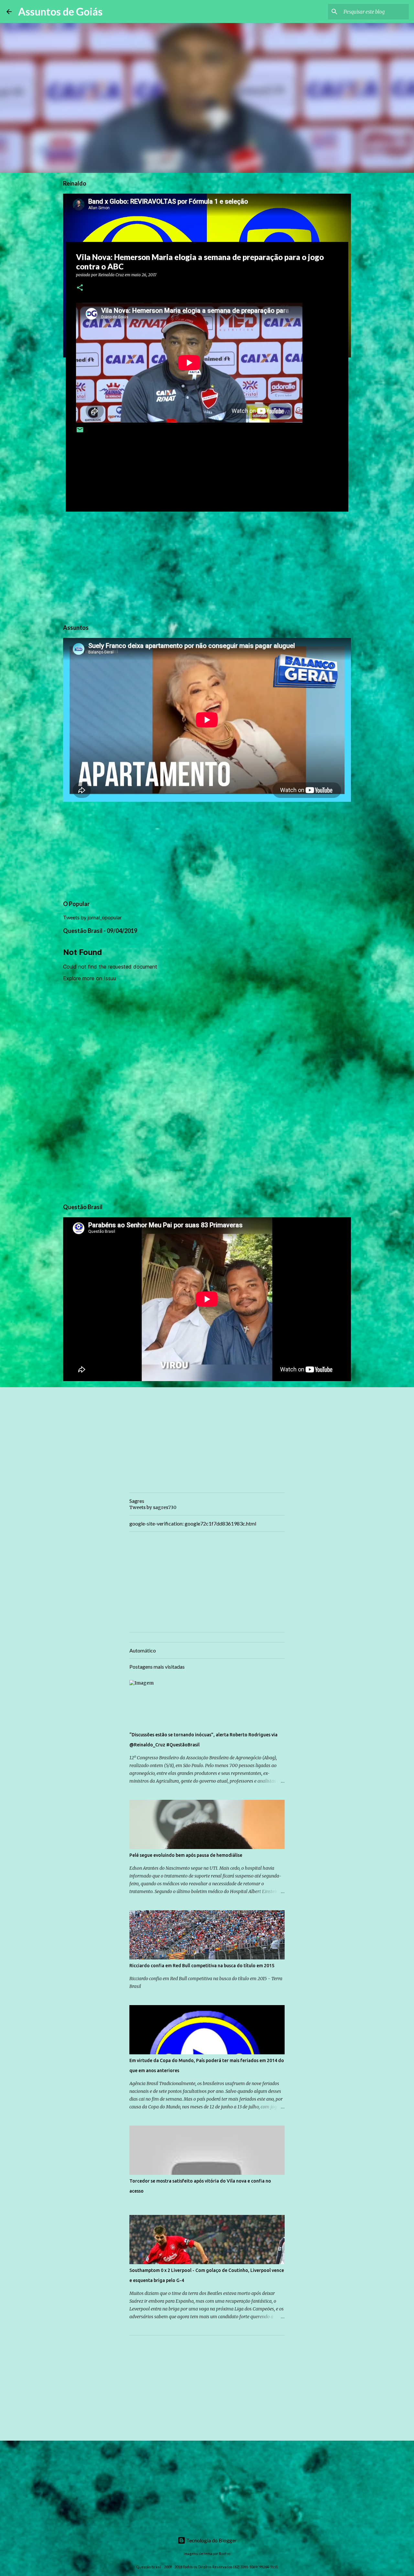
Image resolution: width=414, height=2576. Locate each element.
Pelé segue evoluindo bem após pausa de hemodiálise (186, 1855)
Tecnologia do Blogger (211, 2540)
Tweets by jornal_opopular (93, 917)
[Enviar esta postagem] (80, 432)
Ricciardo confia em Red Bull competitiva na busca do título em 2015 (202, 1966)
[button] (80, 288)
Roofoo (225, 2553)
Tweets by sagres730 (153, 1507)
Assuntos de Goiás (60, 11)
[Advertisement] (207, 567)
